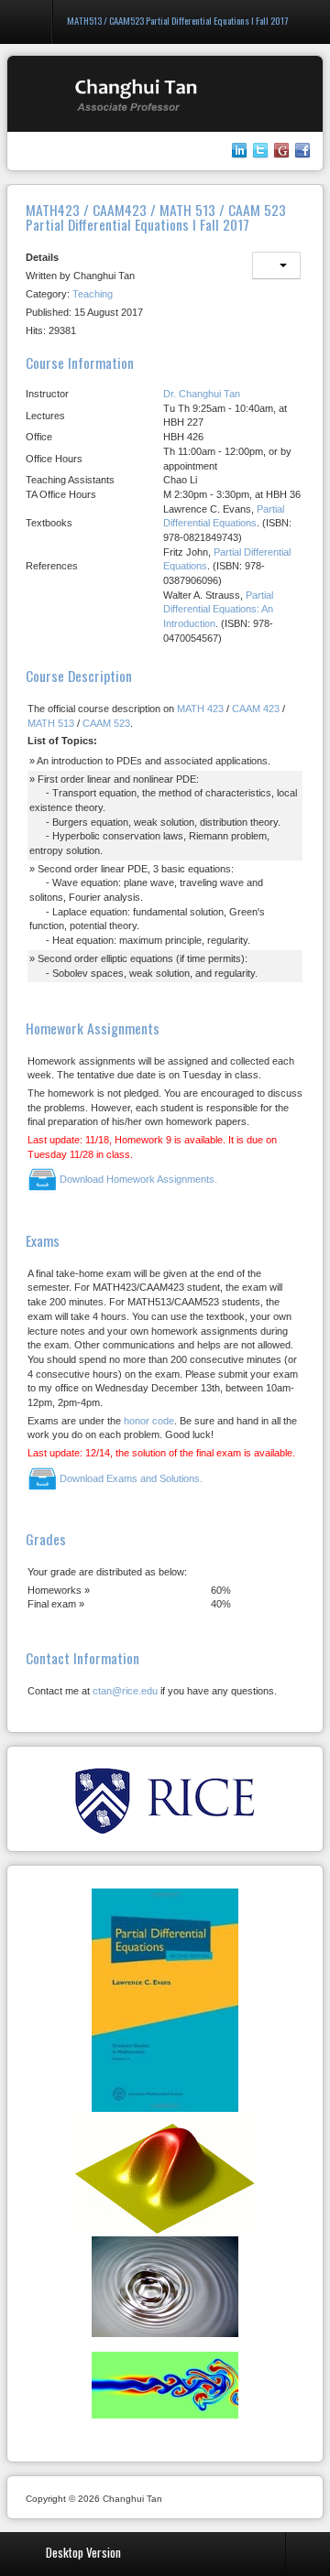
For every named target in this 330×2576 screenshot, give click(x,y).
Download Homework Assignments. (137, 1179)
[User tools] (276, 265)
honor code (149, 1421)
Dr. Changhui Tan (202, 394)
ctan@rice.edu (125, 1691)
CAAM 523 (106, 723)
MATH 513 (51, 723)
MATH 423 (200, 709)
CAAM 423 (256, 709)
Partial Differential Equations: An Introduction (218, 609)
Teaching (93, 294)
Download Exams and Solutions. (130, 1478)
